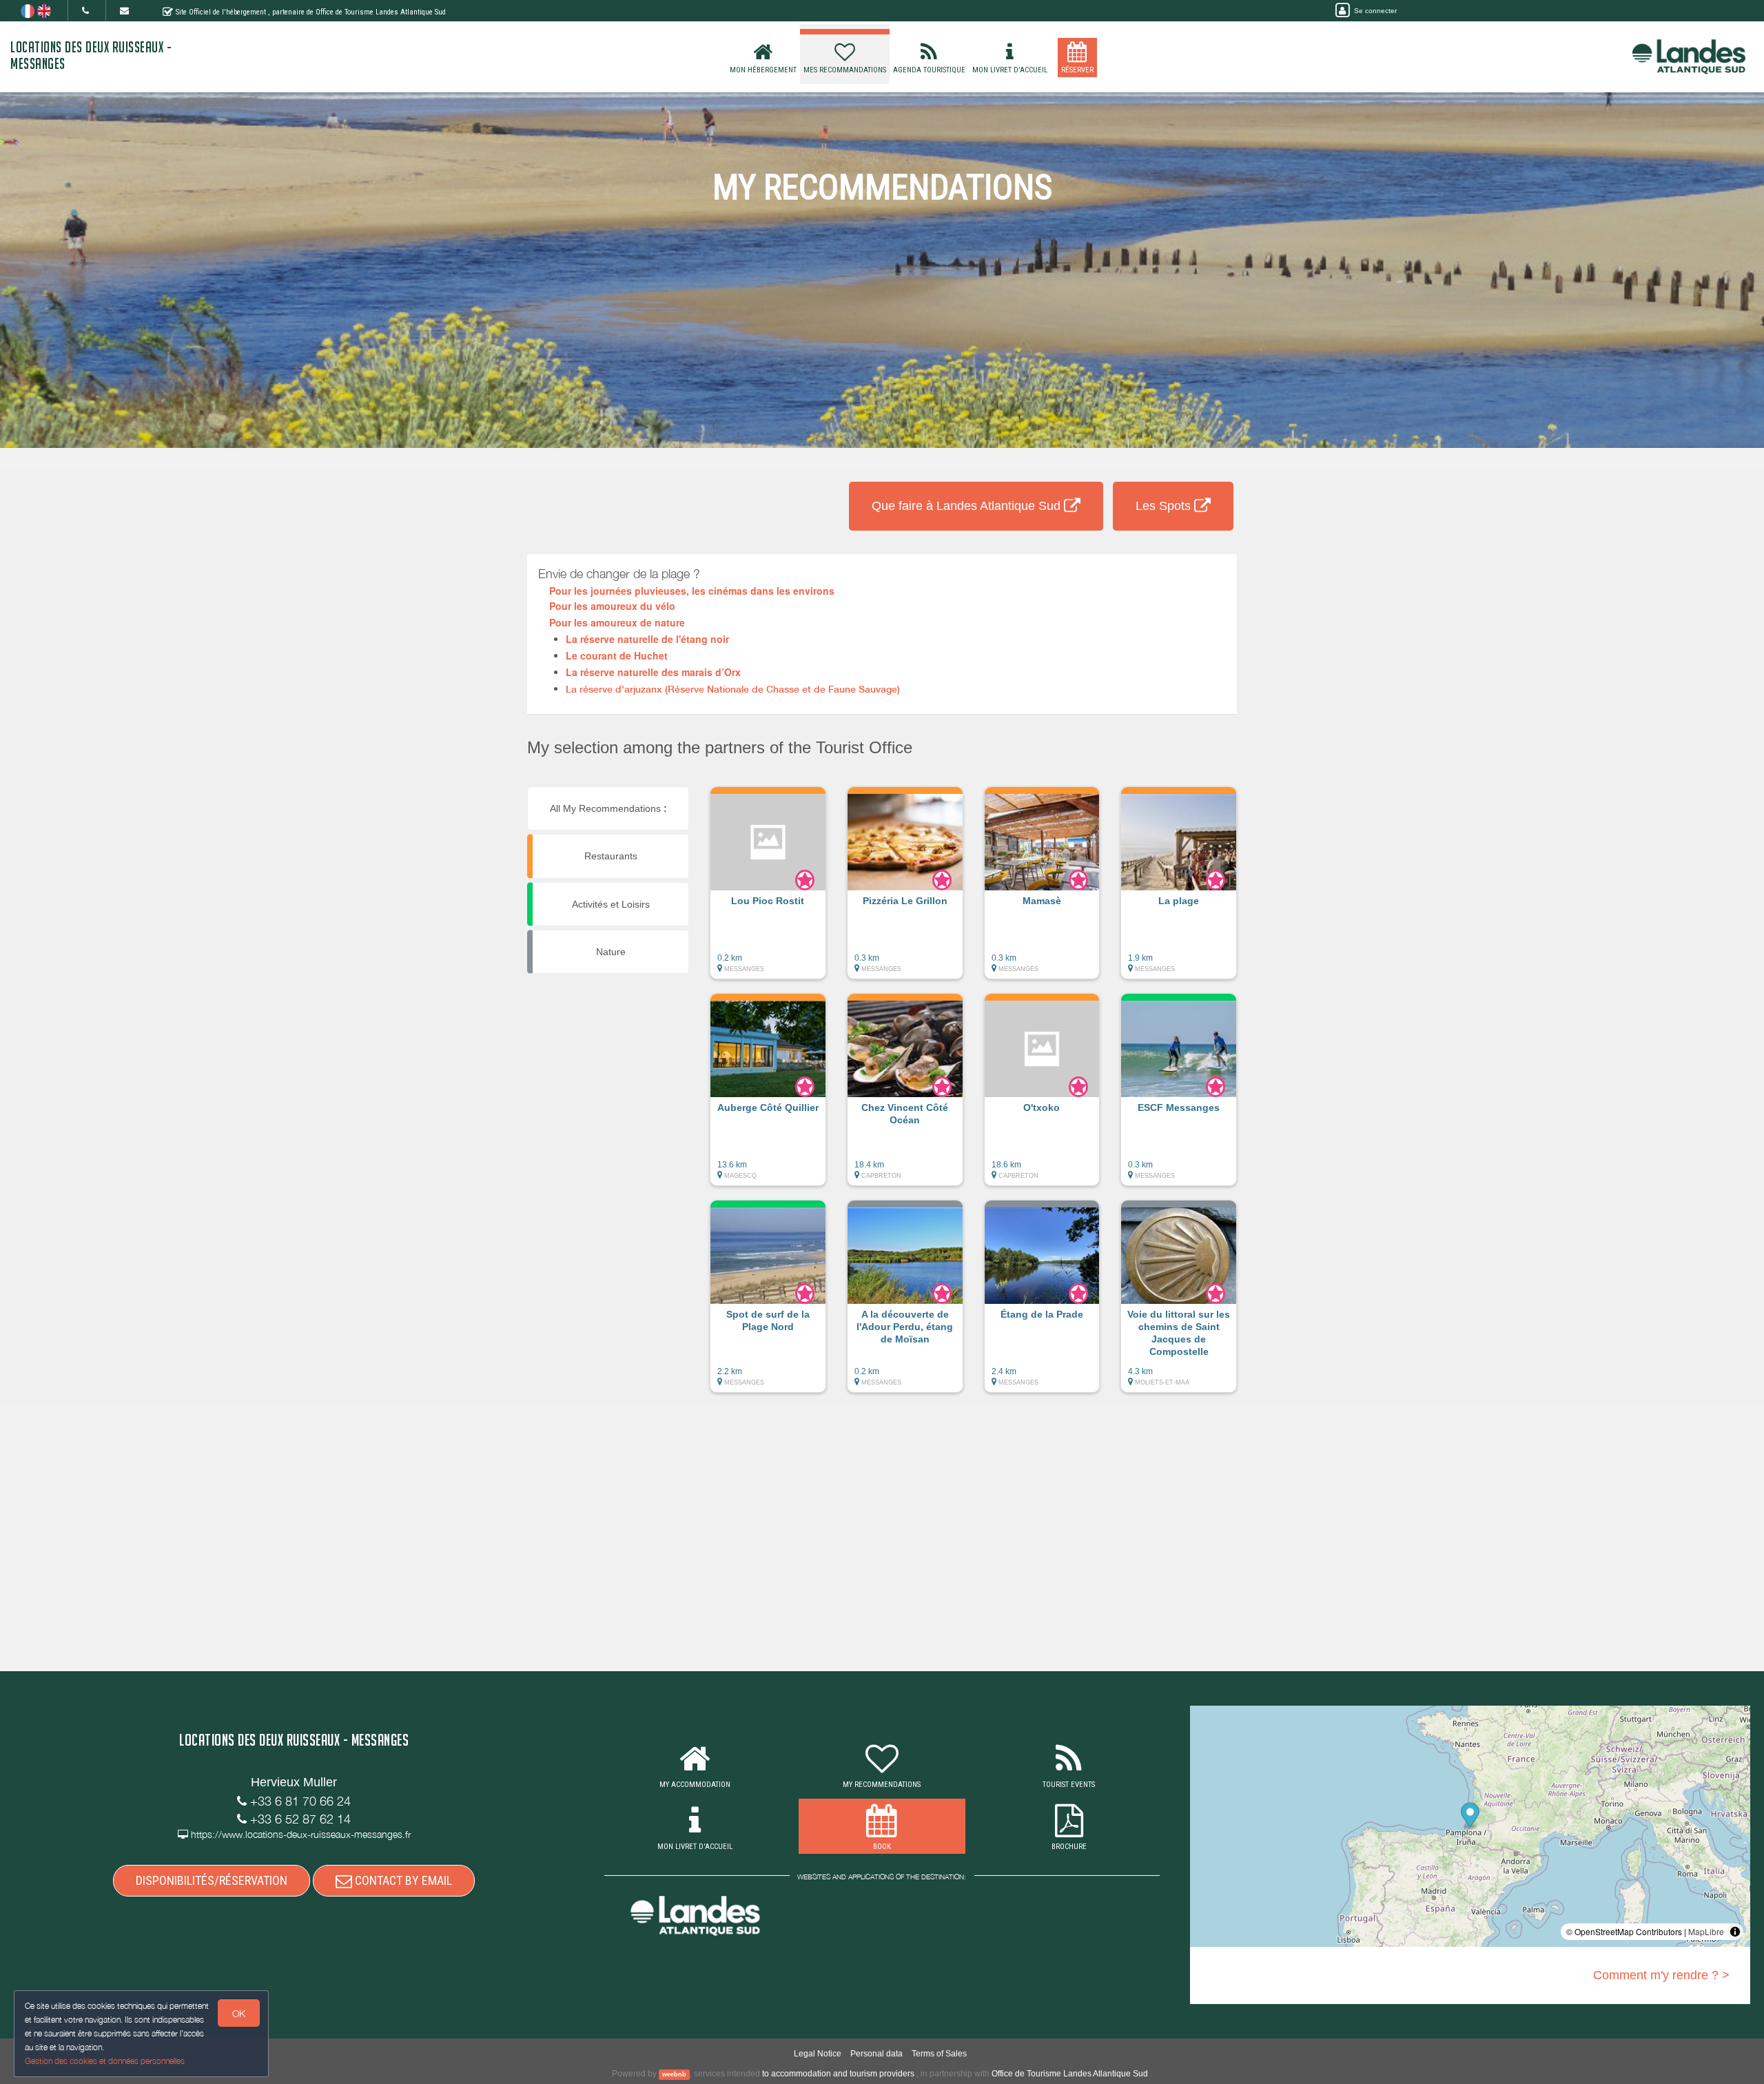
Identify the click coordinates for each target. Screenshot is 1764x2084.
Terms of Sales (939, 2054)
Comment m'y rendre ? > (1661, 1975)
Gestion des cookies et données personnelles (105, 2061)
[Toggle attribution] (1735, 1932)
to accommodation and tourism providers (838, 2074)
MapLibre (1706, 1931)
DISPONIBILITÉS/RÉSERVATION (212, 1880)
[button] (768, 890)
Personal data (876, 2054)
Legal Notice (818, 2054)
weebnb (674, 2074)
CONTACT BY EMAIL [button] (402, 1880)
